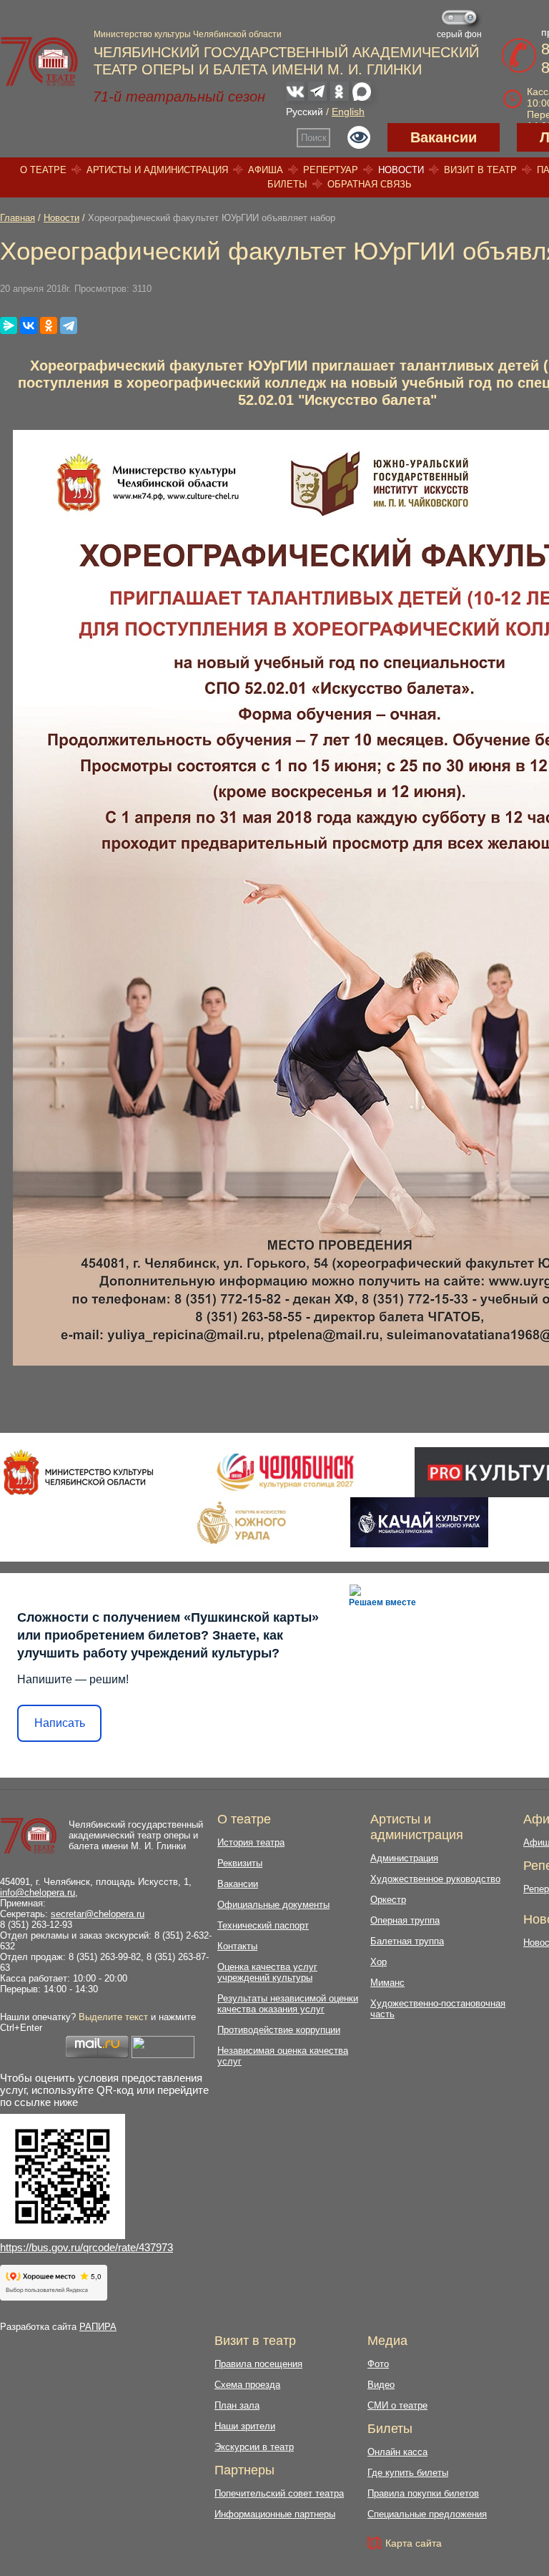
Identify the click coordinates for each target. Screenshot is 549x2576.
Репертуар (331, 170)
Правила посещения (258, 2364)
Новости (401, 170)
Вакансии (444, 137)
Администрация (404, 1858)
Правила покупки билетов (423, 2493)
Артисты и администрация (157, 170)
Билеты (287, 184)
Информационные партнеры (275, 2514)
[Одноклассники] (49, 325)
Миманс (387, 1983)
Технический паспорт (263, 1925)
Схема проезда (247, 2385)
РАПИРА (98, 2327)
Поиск (314, 138)
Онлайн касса (397, 2452)
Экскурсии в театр (254, 2447)
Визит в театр (480, 170)
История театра (251, 1842)
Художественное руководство (435, 1879)
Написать (60, 1723)
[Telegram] (69, 325)
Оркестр (388, 1900)
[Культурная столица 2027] (285, 1472)
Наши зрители (245, 2426)
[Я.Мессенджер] (9, 325)
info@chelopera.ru (38, 1892)
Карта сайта (414, 2543)
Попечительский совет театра (279, 2493)
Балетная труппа (407, 1941)
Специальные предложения (427, 2514)
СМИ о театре (397, 2405)
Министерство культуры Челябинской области (188, 34)
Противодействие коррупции (279, 2030)
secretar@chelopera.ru (98, 1914)
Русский (305, 112)
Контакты (237, 1946)
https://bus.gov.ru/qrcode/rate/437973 (86, 2247)
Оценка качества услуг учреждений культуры (267, 1972)
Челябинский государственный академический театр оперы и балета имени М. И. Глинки (136, 1835)
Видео (381, 2385)
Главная (18, 218)
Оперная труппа (405, 1920)
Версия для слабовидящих (359, 137)
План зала (237, 2405)
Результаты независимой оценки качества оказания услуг (288, 2004)
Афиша (266, 170)
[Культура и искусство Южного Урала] (242, 1522)
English (348, 112)
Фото (378, 2364)
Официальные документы (273, 1905)
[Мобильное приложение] (419, 1522)
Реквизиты (240, 1863)
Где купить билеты (408, 2473)
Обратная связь (370, 184)
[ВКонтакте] (29, 325)
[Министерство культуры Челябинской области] (78, 1472)
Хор (379, 1962)
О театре (43, 170)
